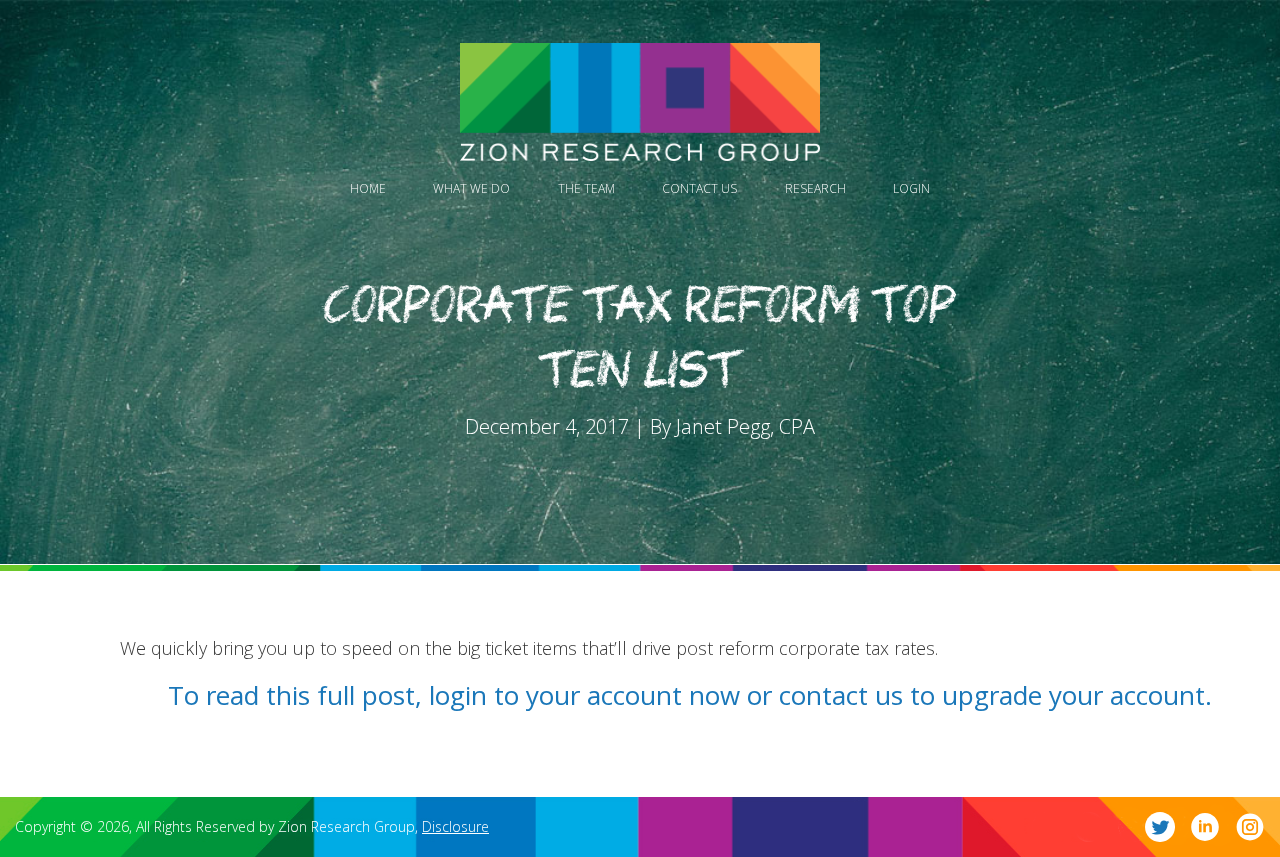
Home (368, 188)
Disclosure (455, 826)
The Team (586, 188)
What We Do (471, 188)
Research (815, 188)
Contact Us (699, 188)
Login (911, 188)
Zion (640, 102)
